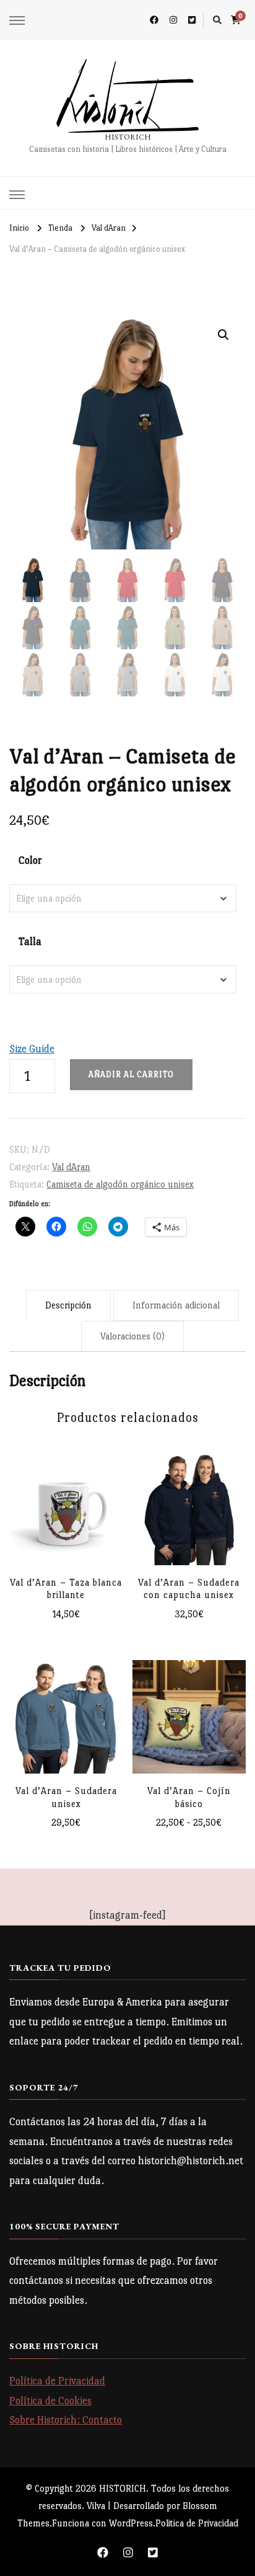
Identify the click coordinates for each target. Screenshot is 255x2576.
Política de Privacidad (57, 2381)
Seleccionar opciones (189, 1507)
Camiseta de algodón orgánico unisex (120, 1184)
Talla (30, 942)
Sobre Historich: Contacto (66, 2420)
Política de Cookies (50, 2401)
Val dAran (71, 1167)
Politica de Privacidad (197, 2523)
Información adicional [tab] (176, 1305)
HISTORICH (128, 137)
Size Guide (32, 1049)
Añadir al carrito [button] (66, 1507)
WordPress (131, 2523)
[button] (223, 335)
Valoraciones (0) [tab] (132, 1336)
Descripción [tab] (68, 1305)
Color (30, 860)
